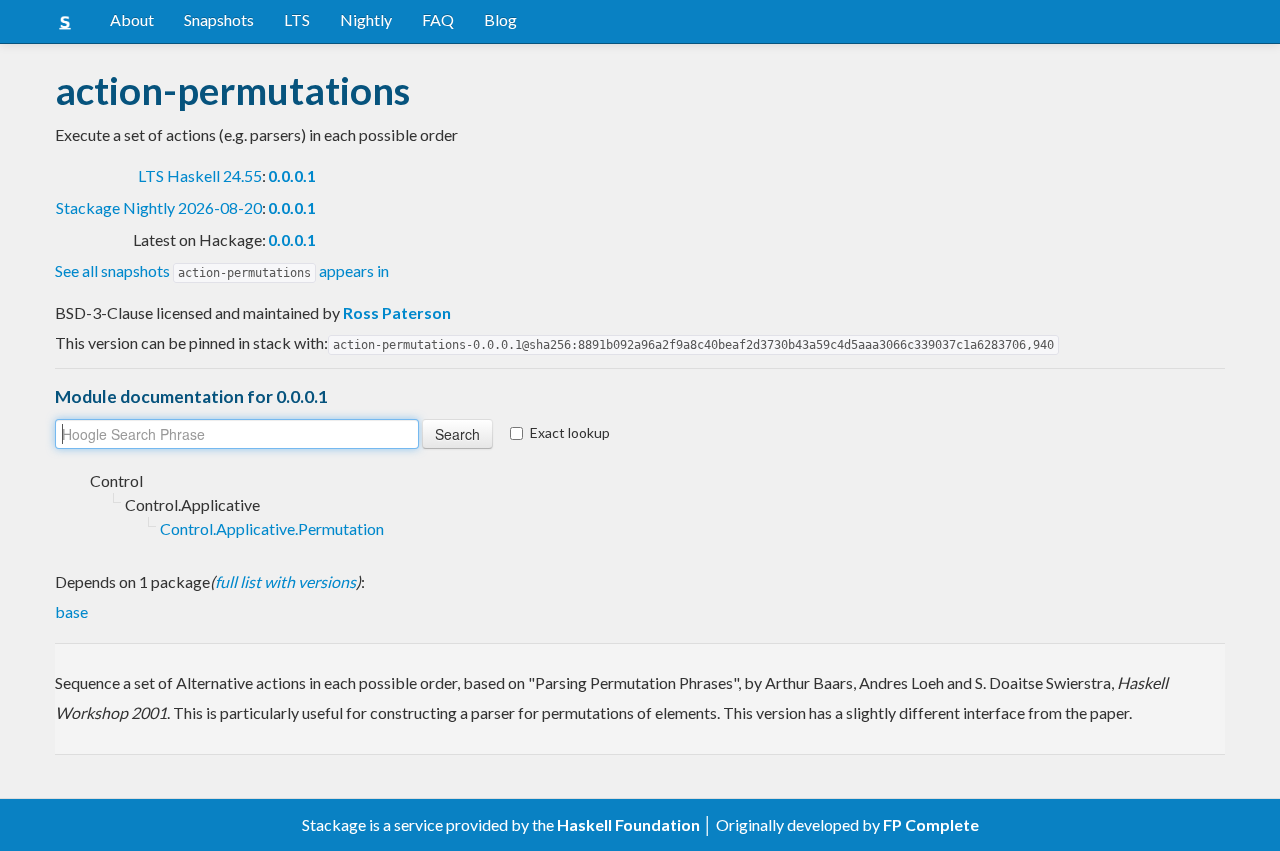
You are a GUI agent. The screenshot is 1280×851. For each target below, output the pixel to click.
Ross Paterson (397, 312)
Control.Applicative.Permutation (272, 528)
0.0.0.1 (292, 175)
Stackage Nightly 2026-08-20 (159, 207)
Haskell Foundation (628, 824)
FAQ (438, 19)
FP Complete (931, 824)
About (132, 19)
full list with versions (285, 581)
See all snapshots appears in (222, 270)
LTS (297, 19)
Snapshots (219, 19)
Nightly (366, 19)
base (71, 611)
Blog (500, 19)
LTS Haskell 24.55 (200, 175)
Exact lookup (570, 432)
